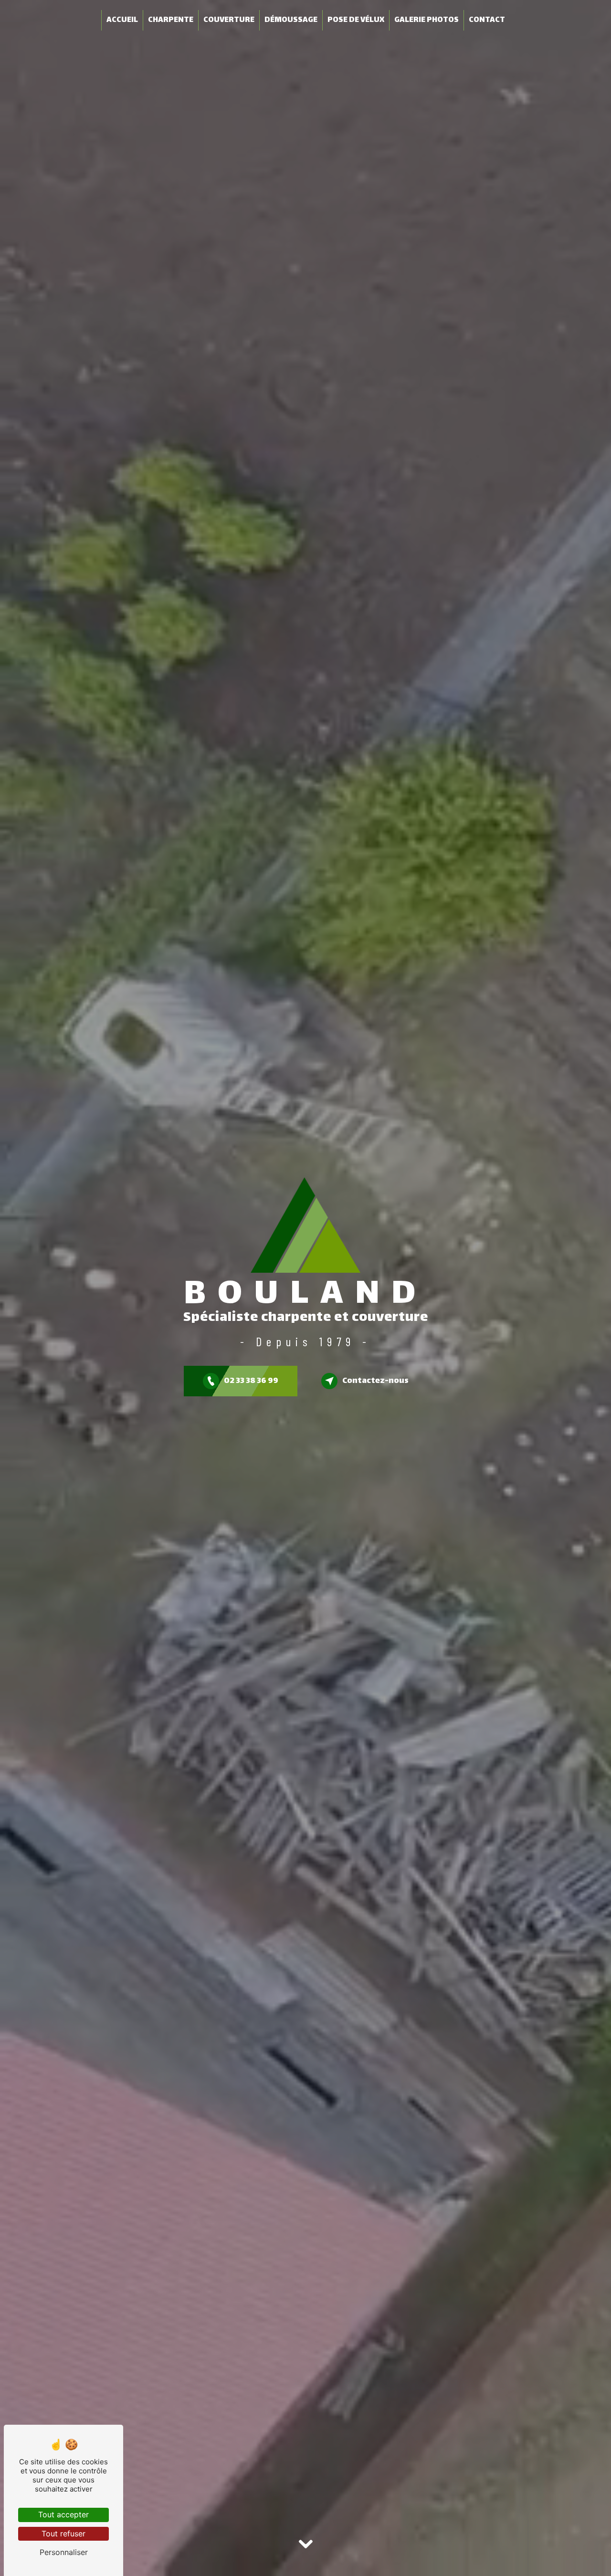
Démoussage (291, 20)
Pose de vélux (356, 20)
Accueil (122, 20)
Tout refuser (63, 2534)
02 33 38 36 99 (251, 1381)
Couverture (229, 20)
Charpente (171, 20)
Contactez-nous (375, 1381)
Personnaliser (64, 2552)
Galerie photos (427, 20)
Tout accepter (63, 2514)
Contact (487, 20)
